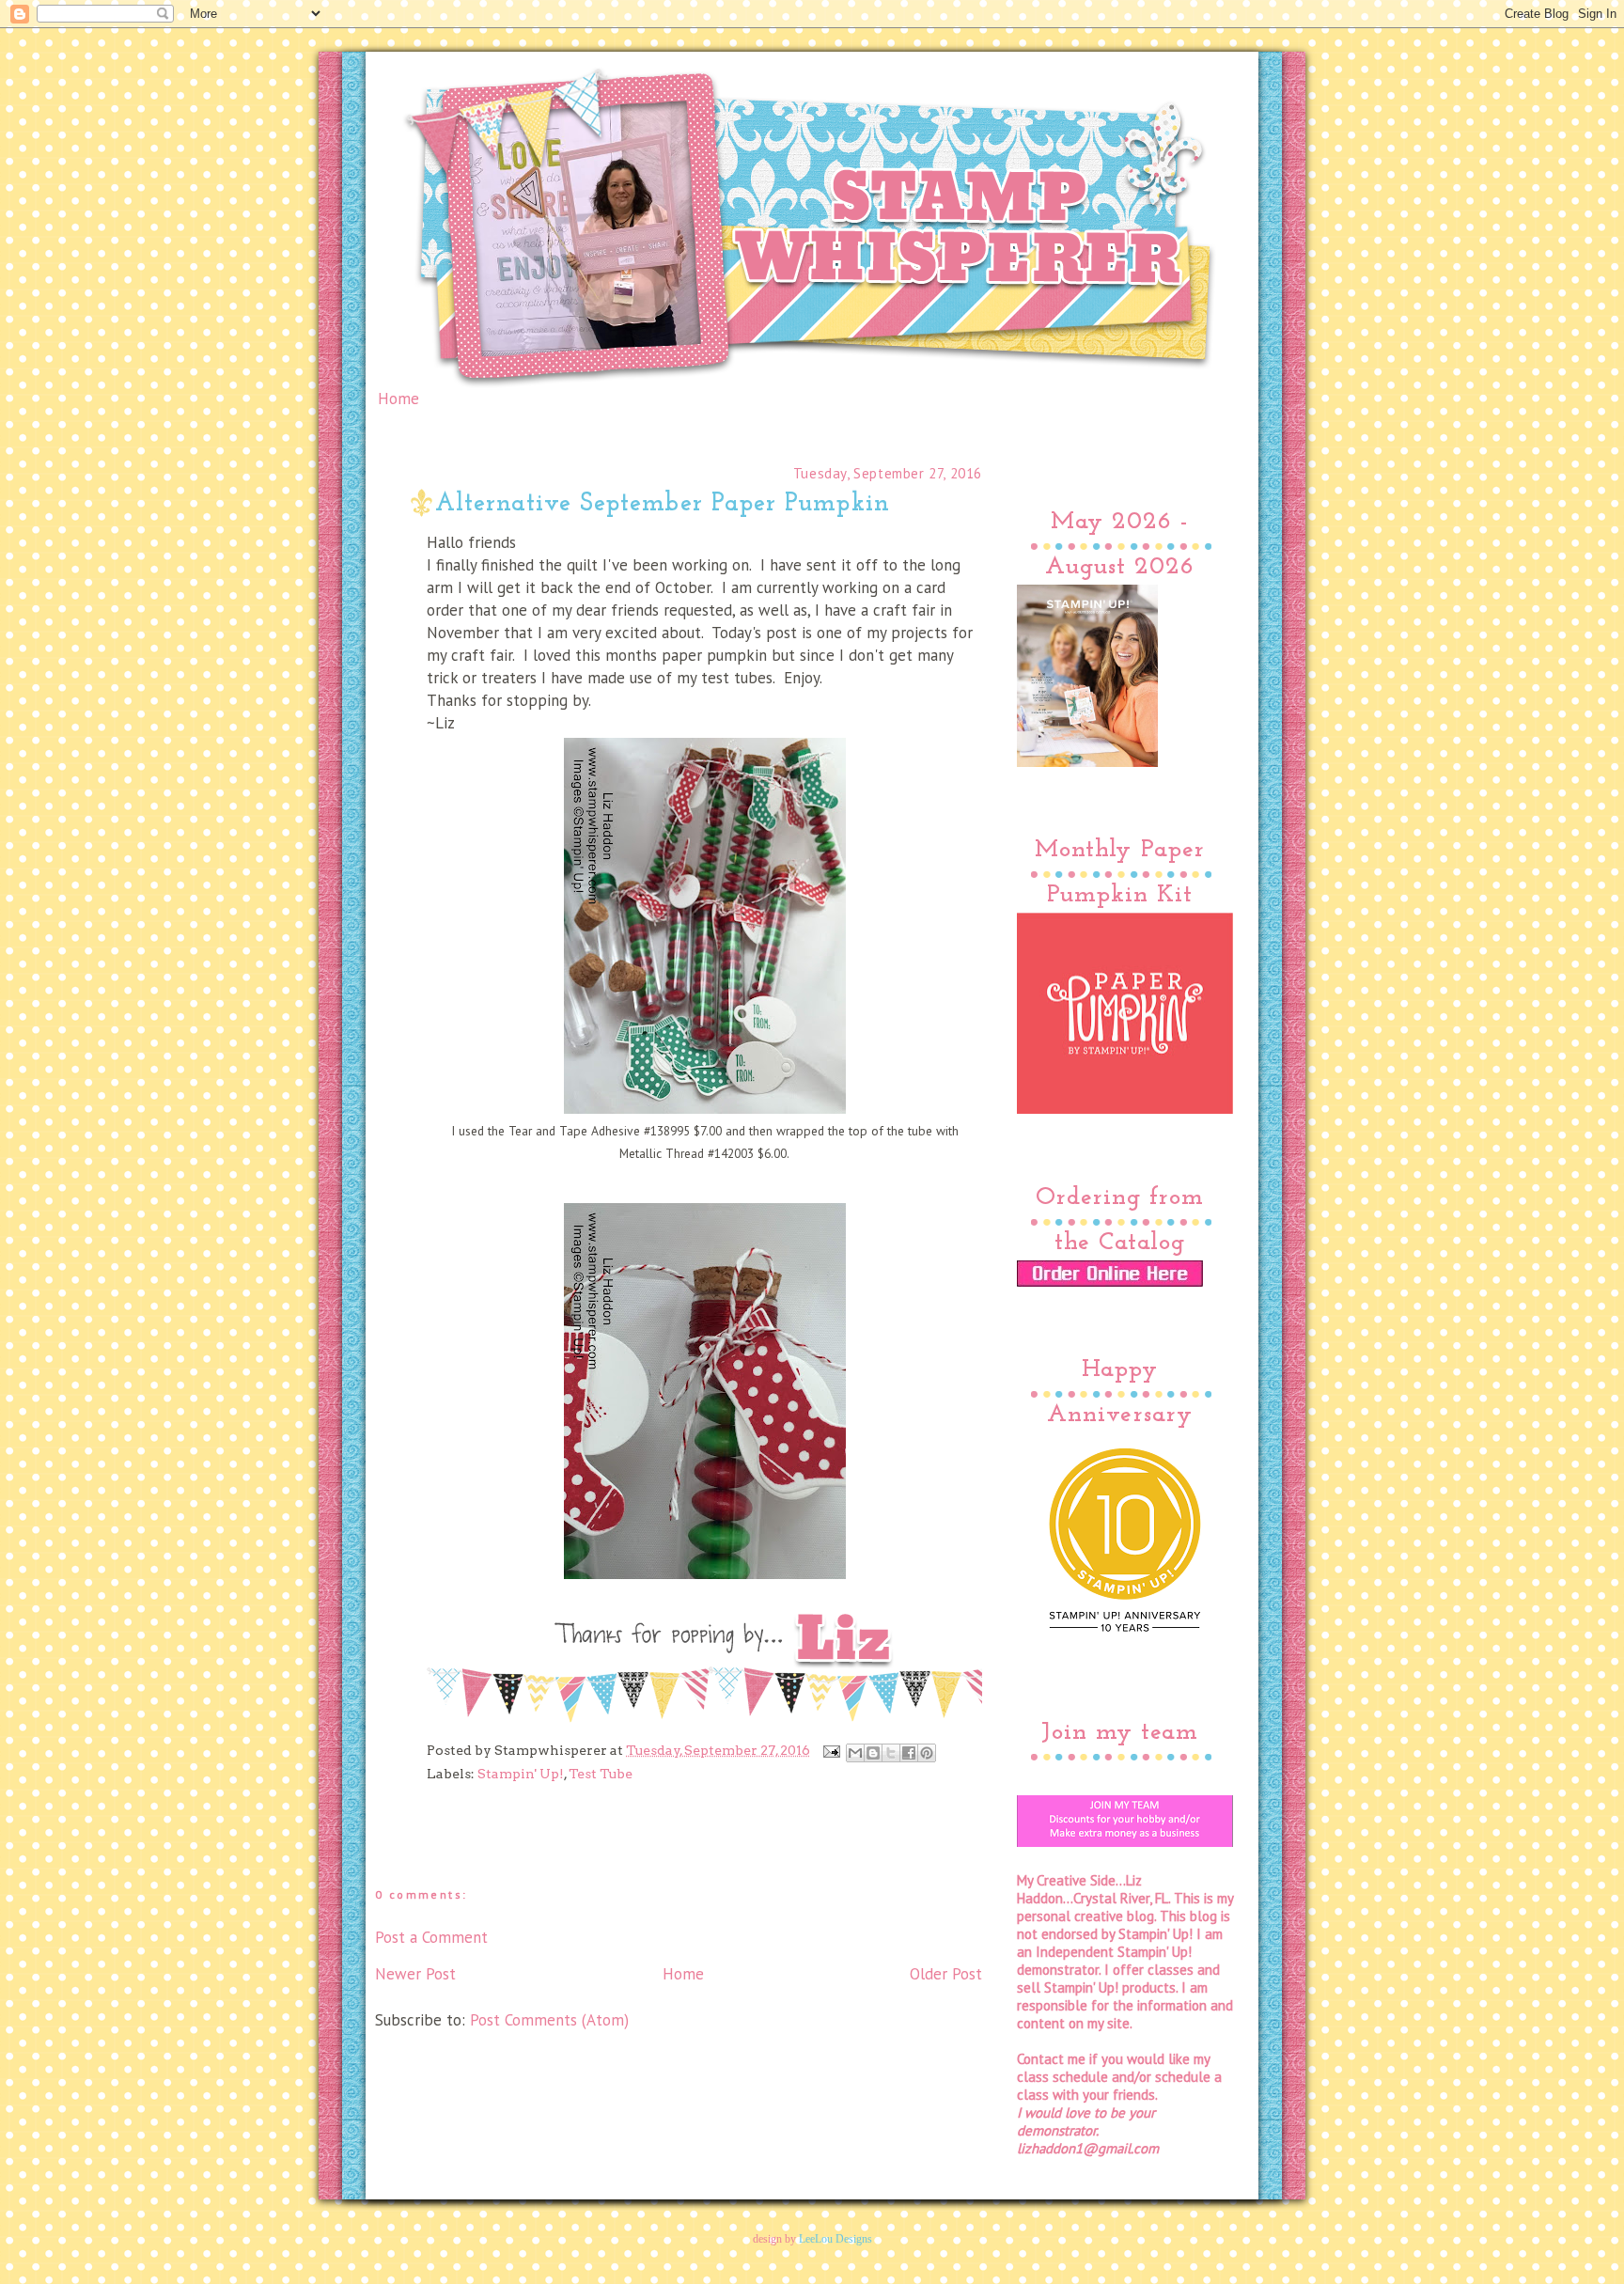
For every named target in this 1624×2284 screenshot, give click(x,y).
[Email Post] (830, 1750)
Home (398, 399)
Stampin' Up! (521, 1774)
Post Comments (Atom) (549, 2020)
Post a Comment (431, 1937)
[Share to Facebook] (909, 1753)
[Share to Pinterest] (927, 1753)
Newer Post (415, 1974)
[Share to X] (891, 1753)
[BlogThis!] (873, 1753)
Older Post (946, 1974)
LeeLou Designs (835, 2239)
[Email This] (855, 1753)
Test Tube (601, 1774)
